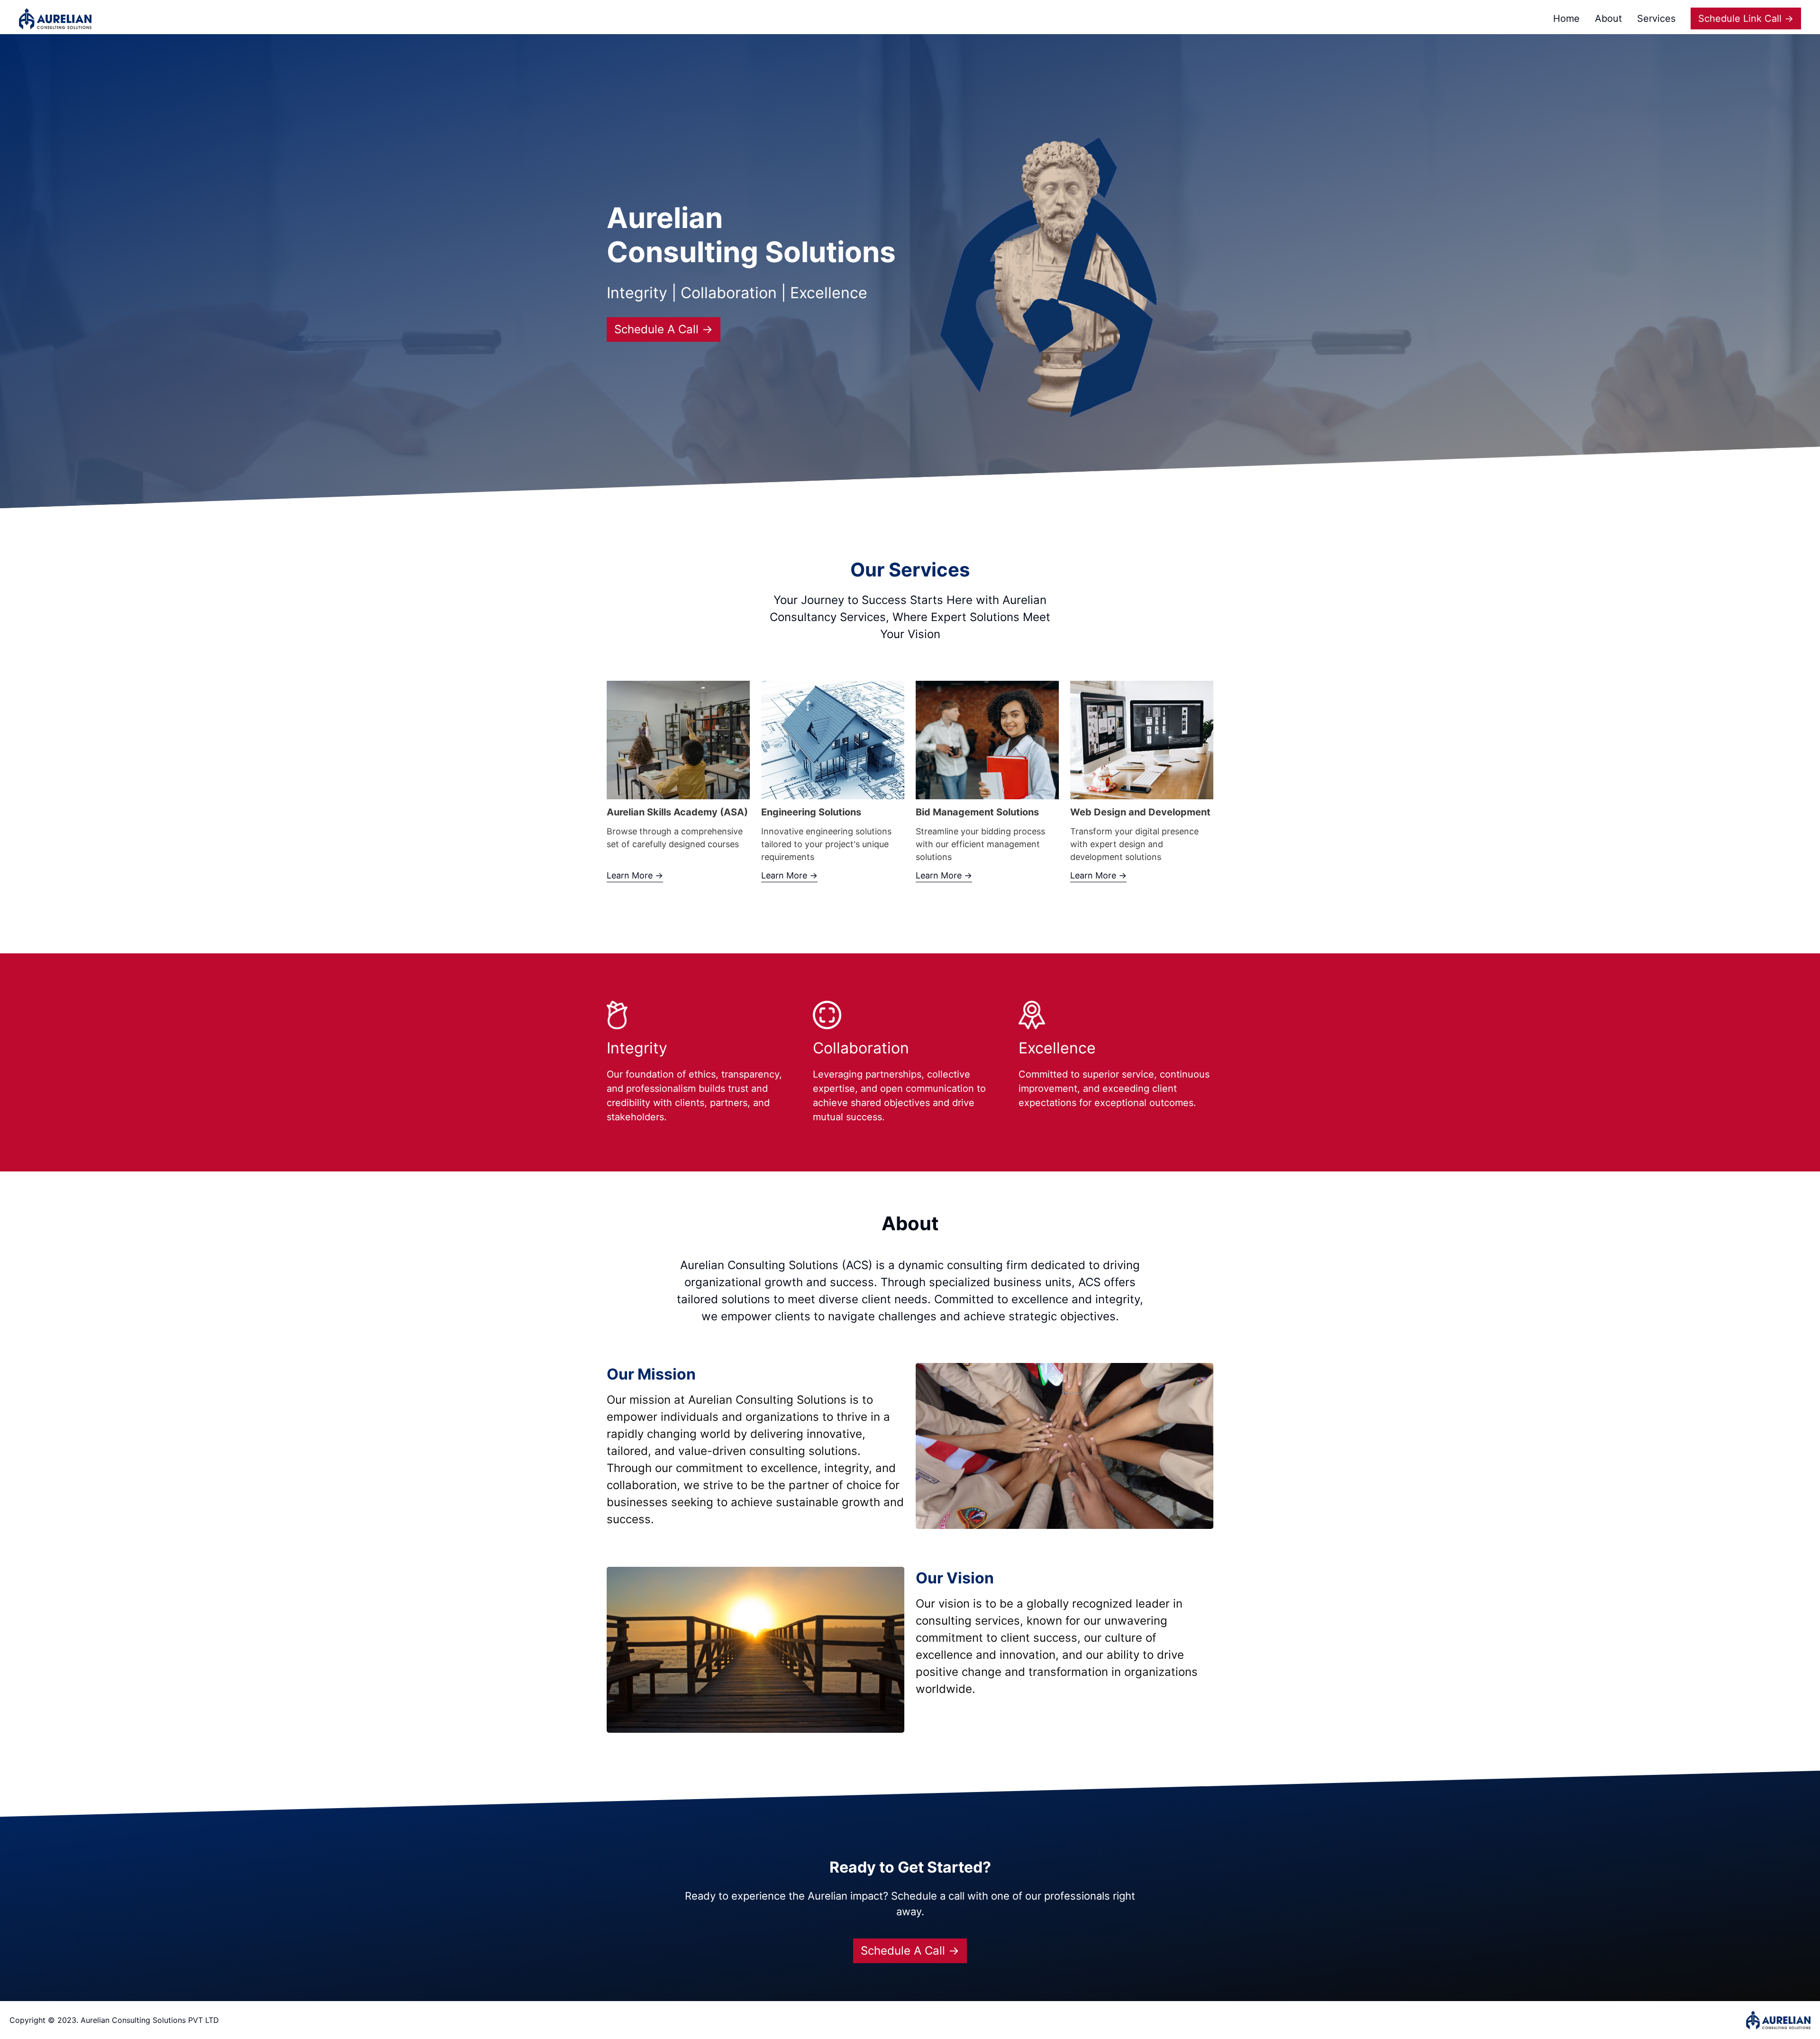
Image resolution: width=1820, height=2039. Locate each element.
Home (1566, 18)
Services (1656, 18)
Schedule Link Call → (1746, 18)
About (1608, 18)
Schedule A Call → (664, 329)
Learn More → (635, 875)
